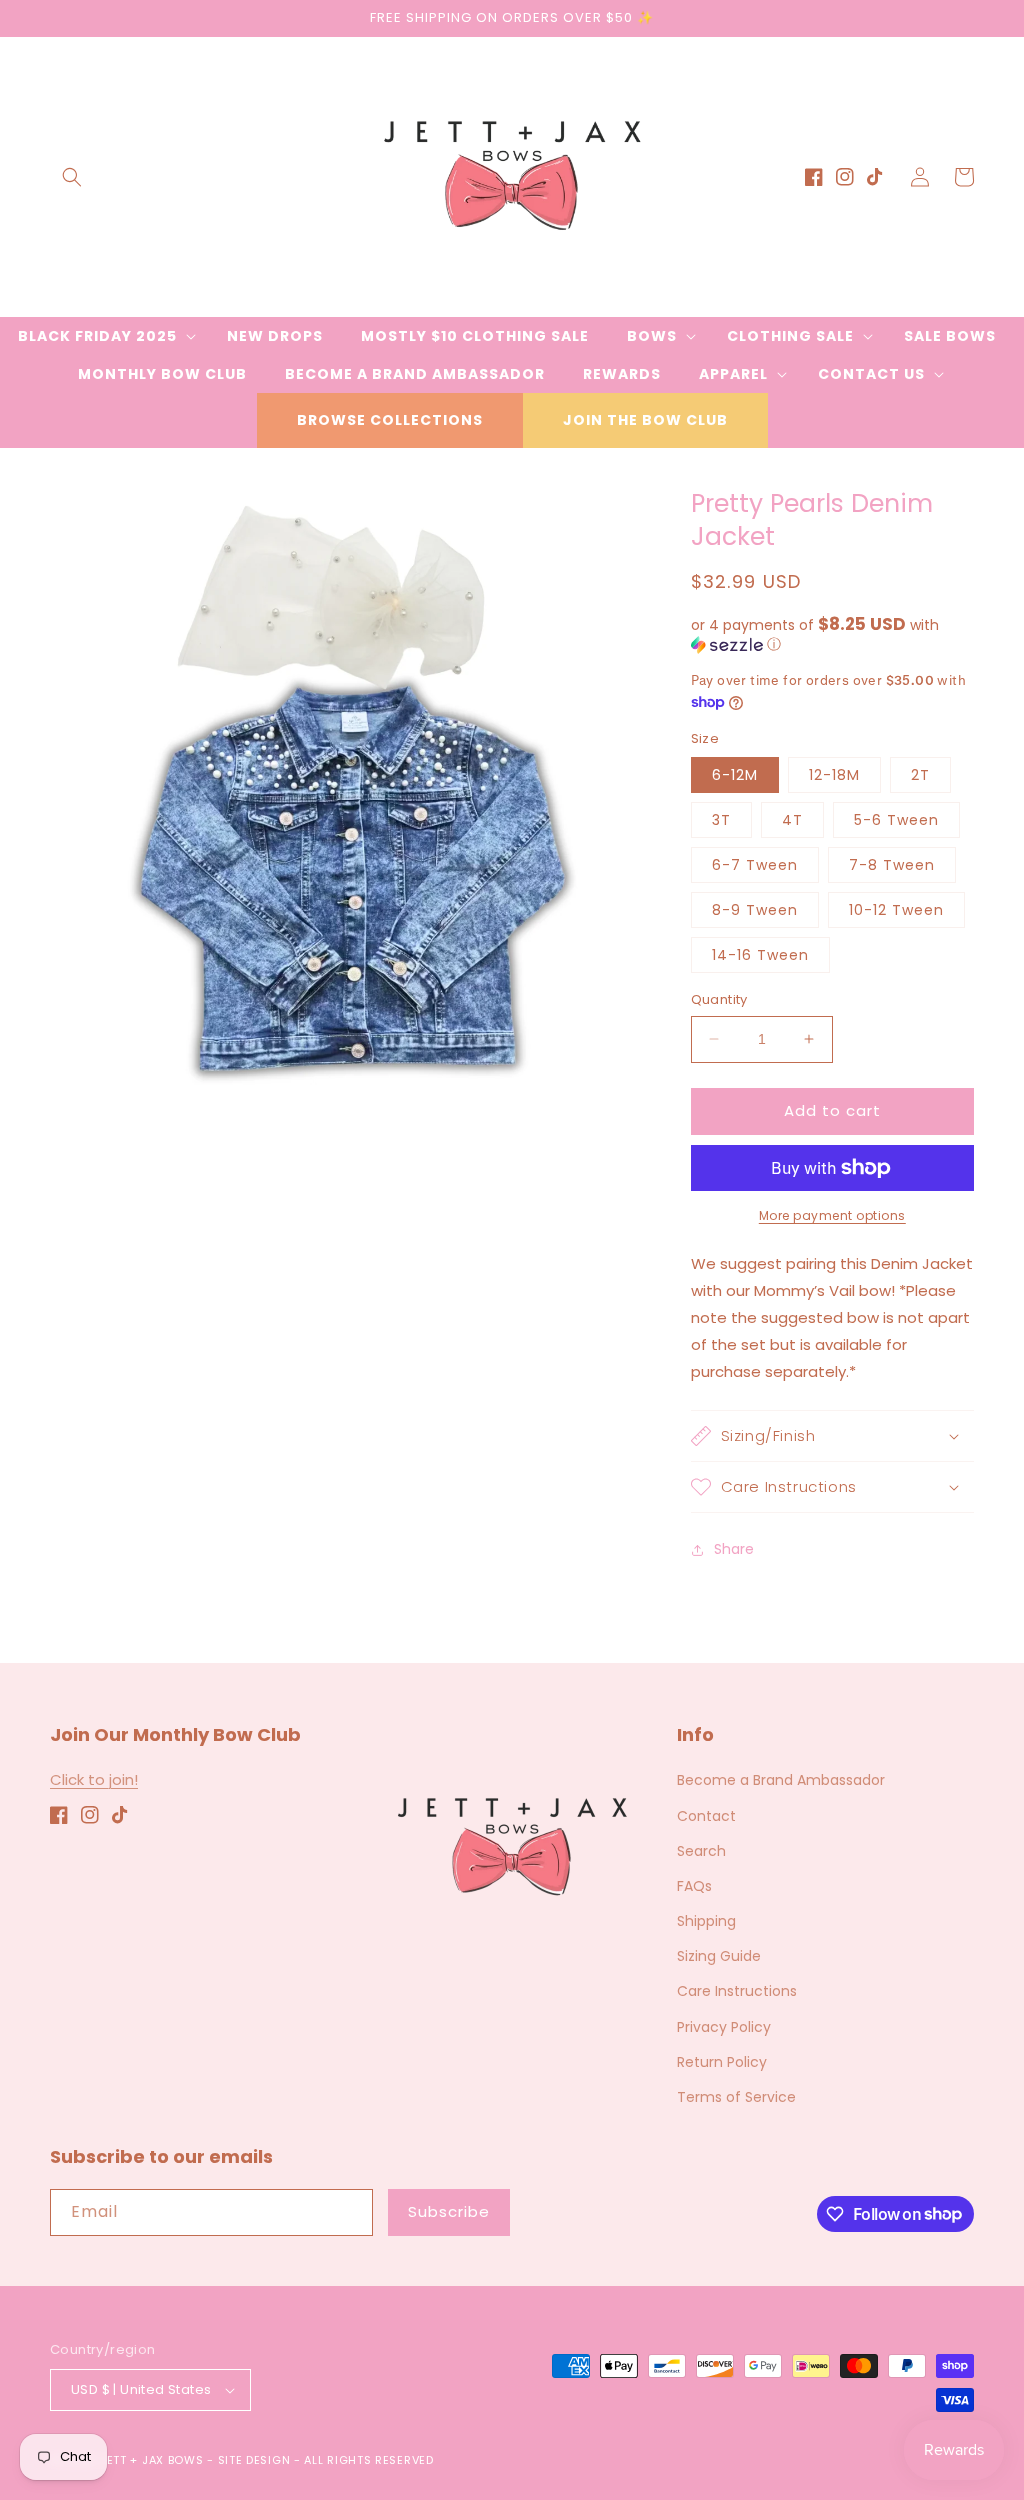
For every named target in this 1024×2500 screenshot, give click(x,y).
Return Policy (722, 2062)
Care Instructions (737, 1991)
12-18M (834, 775)
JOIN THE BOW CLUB (645, 420)
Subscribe (449, 2211)
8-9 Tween (755, 910)
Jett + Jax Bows (152, 2460)
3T (721, 820)
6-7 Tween (755, 865)
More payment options (832, 1215)
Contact (706, 1816)
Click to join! (94, 1779)
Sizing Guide (719, 1956)
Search (701, 1851)
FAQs (694, 1886)
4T (792, 820)
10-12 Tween (896, 910)
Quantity (719, 999)
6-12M (735, 775)
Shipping (706, 1921)
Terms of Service (736, 2097)
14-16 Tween (760, 955)
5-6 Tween (896, 820)
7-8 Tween (892, 865)
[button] (72, 177)
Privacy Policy (724, 2027)
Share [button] (734, 1549)
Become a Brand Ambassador (781, 1780)
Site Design (254, 2460)
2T (920, 775)
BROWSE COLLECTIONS (390, 420)
